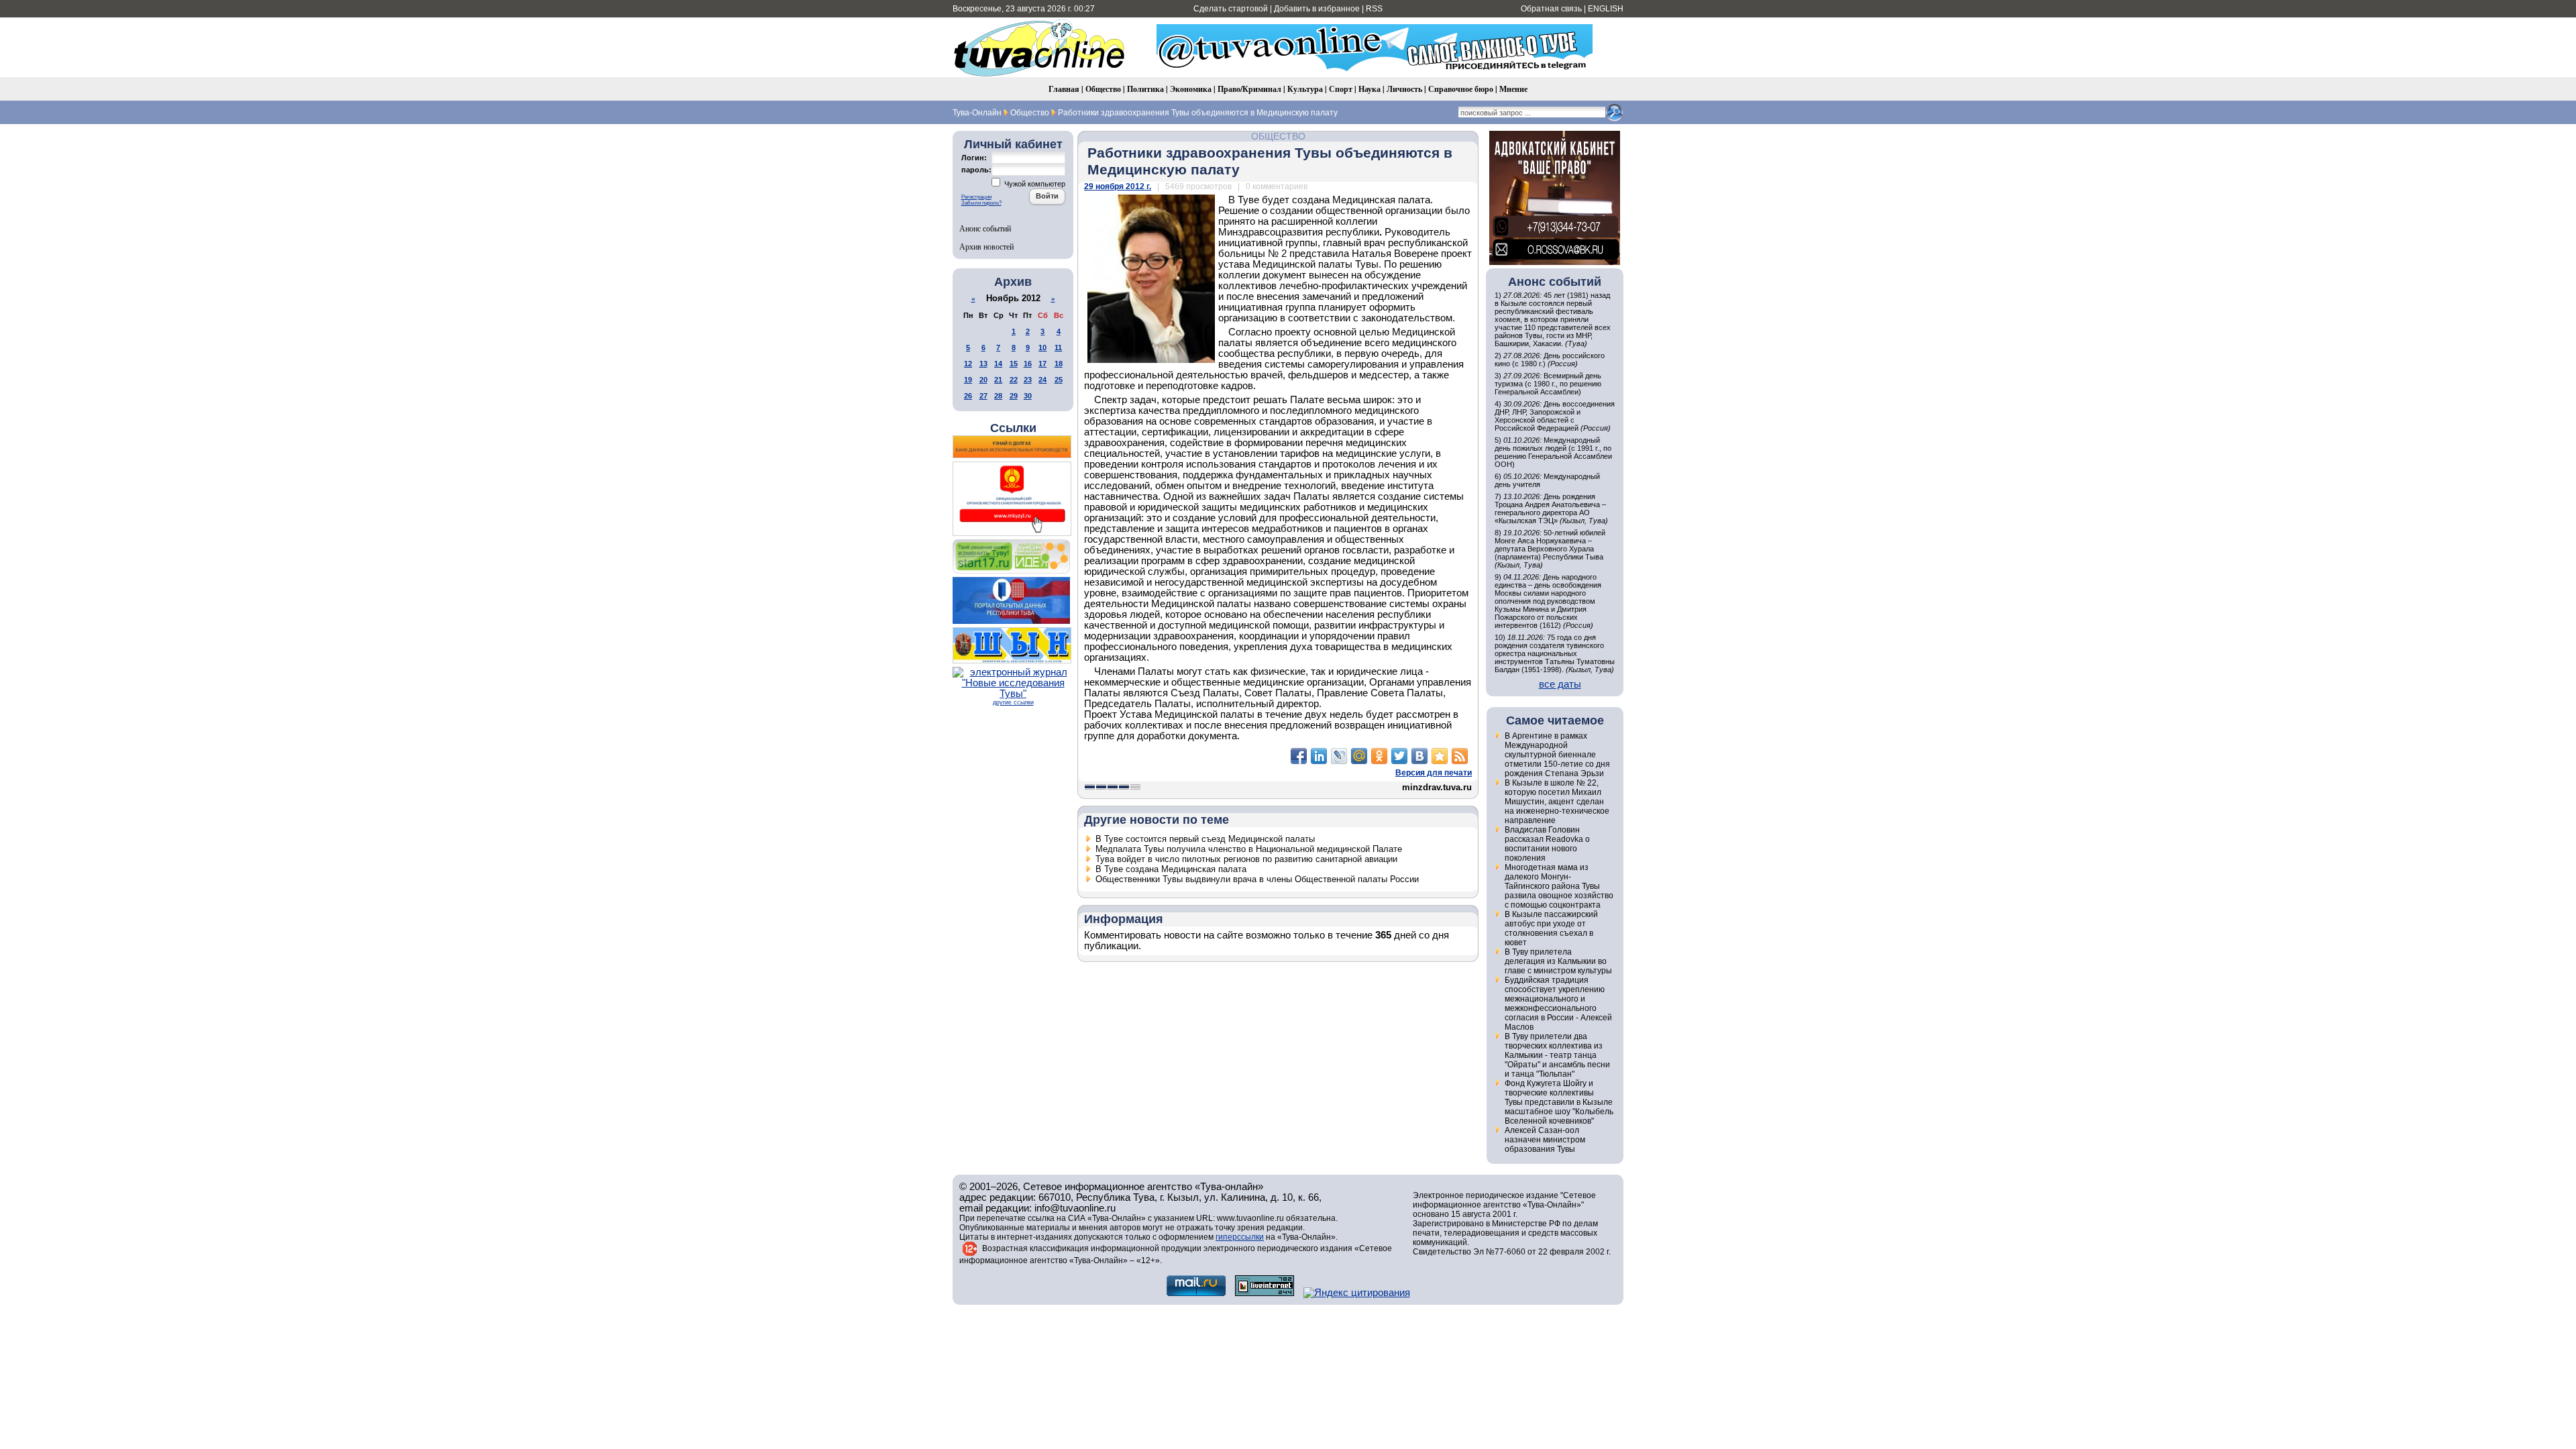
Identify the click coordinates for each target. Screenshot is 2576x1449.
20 (983, 380)
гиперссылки (1240, 1237)
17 (1042, 364)
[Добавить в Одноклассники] (1379, 756)
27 (983, 396)
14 (998, 364)
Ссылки (1013, 428)
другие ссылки (1013, 702)
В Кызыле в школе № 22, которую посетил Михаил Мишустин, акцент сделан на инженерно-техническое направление (1557, 802)
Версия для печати (1434, 773)
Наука (1370, 89)
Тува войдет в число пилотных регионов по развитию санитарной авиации (1246, 859)
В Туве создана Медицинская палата (1171, 869)
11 (1058, 347)
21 (998, 380)
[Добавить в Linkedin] (1319, 756)
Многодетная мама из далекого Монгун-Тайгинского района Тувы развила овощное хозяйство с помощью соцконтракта (1559, 886)
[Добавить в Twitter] (1399, 756)
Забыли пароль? (981, 203)
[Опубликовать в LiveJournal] (1339, 756)
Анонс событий (985, 228)
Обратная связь (1551, 9)
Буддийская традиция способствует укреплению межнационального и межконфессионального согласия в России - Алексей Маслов (1558, 1004)
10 (1042, 347)
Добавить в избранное (1317, 9)
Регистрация (976, 197)
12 (968, 364)
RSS (1374, 9)
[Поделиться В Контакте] (1419, 756)
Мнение (1513, 89)
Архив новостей (986, 246)
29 (1014, 396)
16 (1028, 364)
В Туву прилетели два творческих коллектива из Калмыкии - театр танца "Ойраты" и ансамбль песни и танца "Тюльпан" (1557, 1055)
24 (1042, 380)
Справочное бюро (1461, 89)
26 (968, 396)
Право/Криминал (1249, 89)
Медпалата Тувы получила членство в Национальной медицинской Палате (1249, 849)
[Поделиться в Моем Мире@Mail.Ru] (1359, 756)
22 (1014, 380)
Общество (1103, 89)
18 (1059, 364)
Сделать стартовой (1231, 9)
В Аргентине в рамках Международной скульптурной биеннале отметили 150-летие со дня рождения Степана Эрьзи (1557, 755)
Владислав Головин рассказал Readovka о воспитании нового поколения (1547, 844)
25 (1059, 380)
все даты (1560, 684)
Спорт (1341, 89)
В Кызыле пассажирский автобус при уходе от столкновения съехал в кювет (1551, 928)
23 (1028, 380)
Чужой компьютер (1034, 184)
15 (1014, 364)
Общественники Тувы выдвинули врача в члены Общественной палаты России (1257, 879)
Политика (1145, 89)
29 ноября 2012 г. (1118, 186)
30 (1028, 396)
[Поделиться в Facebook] (1299, 756)
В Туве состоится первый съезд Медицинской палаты (1205, 839)
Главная (1064, 89)
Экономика (1191, 89)
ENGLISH (1606, 9)
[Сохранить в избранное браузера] (1440, 756)
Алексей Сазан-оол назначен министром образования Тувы (1545, 1140)
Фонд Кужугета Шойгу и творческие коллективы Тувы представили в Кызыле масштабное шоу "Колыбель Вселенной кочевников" (1559, 1102)
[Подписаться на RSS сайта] (1460, 756)
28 (998, 396)
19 (968, 380)
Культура (1305, 89)
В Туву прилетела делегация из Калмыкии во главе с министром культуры (1558, 961)
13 (983, 364)
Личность (1404, 89)
